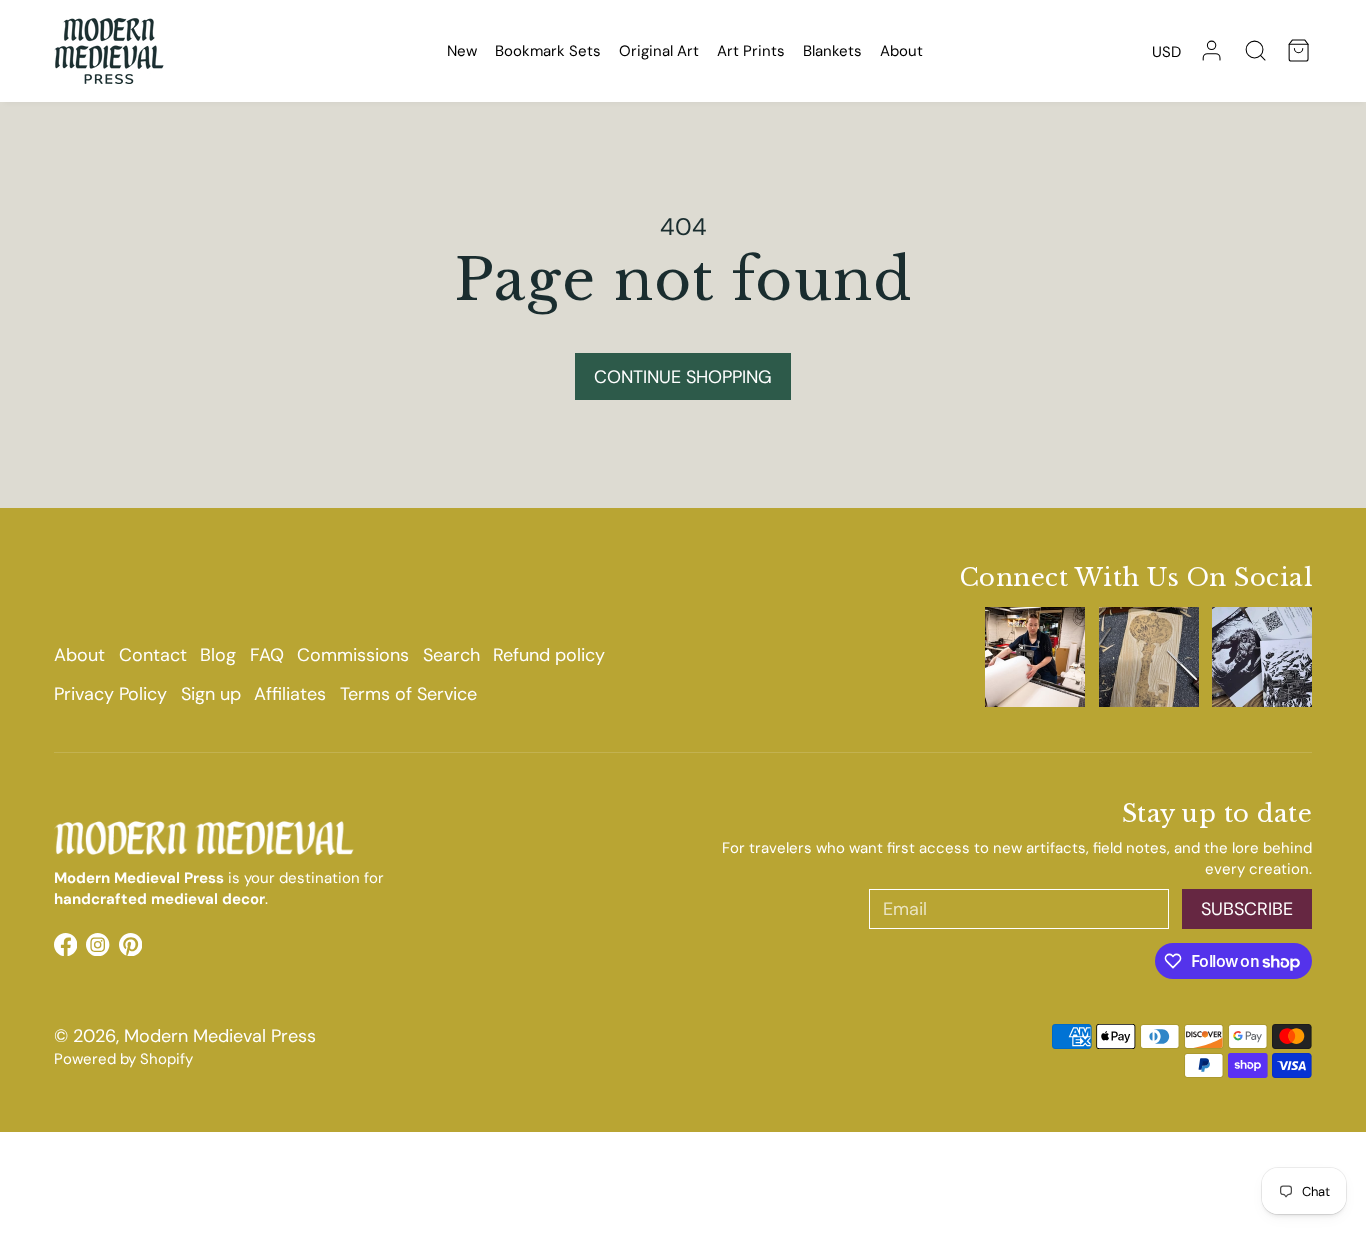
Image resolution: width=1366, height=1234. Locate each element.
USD (1166, 52)
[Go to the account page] (1211, 50)
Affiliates (290, 694)
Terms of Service (408, 694)
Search (451, 655)
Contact (153, 655)
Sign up (211, 694)
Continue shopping (683, 377)
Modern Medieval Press (220, 1036)
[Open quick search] (1255, 50)
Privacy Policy (110, 694)
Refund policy (549, 655)
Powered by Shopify (123, 1059)
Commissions (353, 655)
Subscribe (1247, 909)
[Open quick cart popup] (1298, 50)
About (79, 655)
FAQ (267, 655)
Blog (218, 655)
